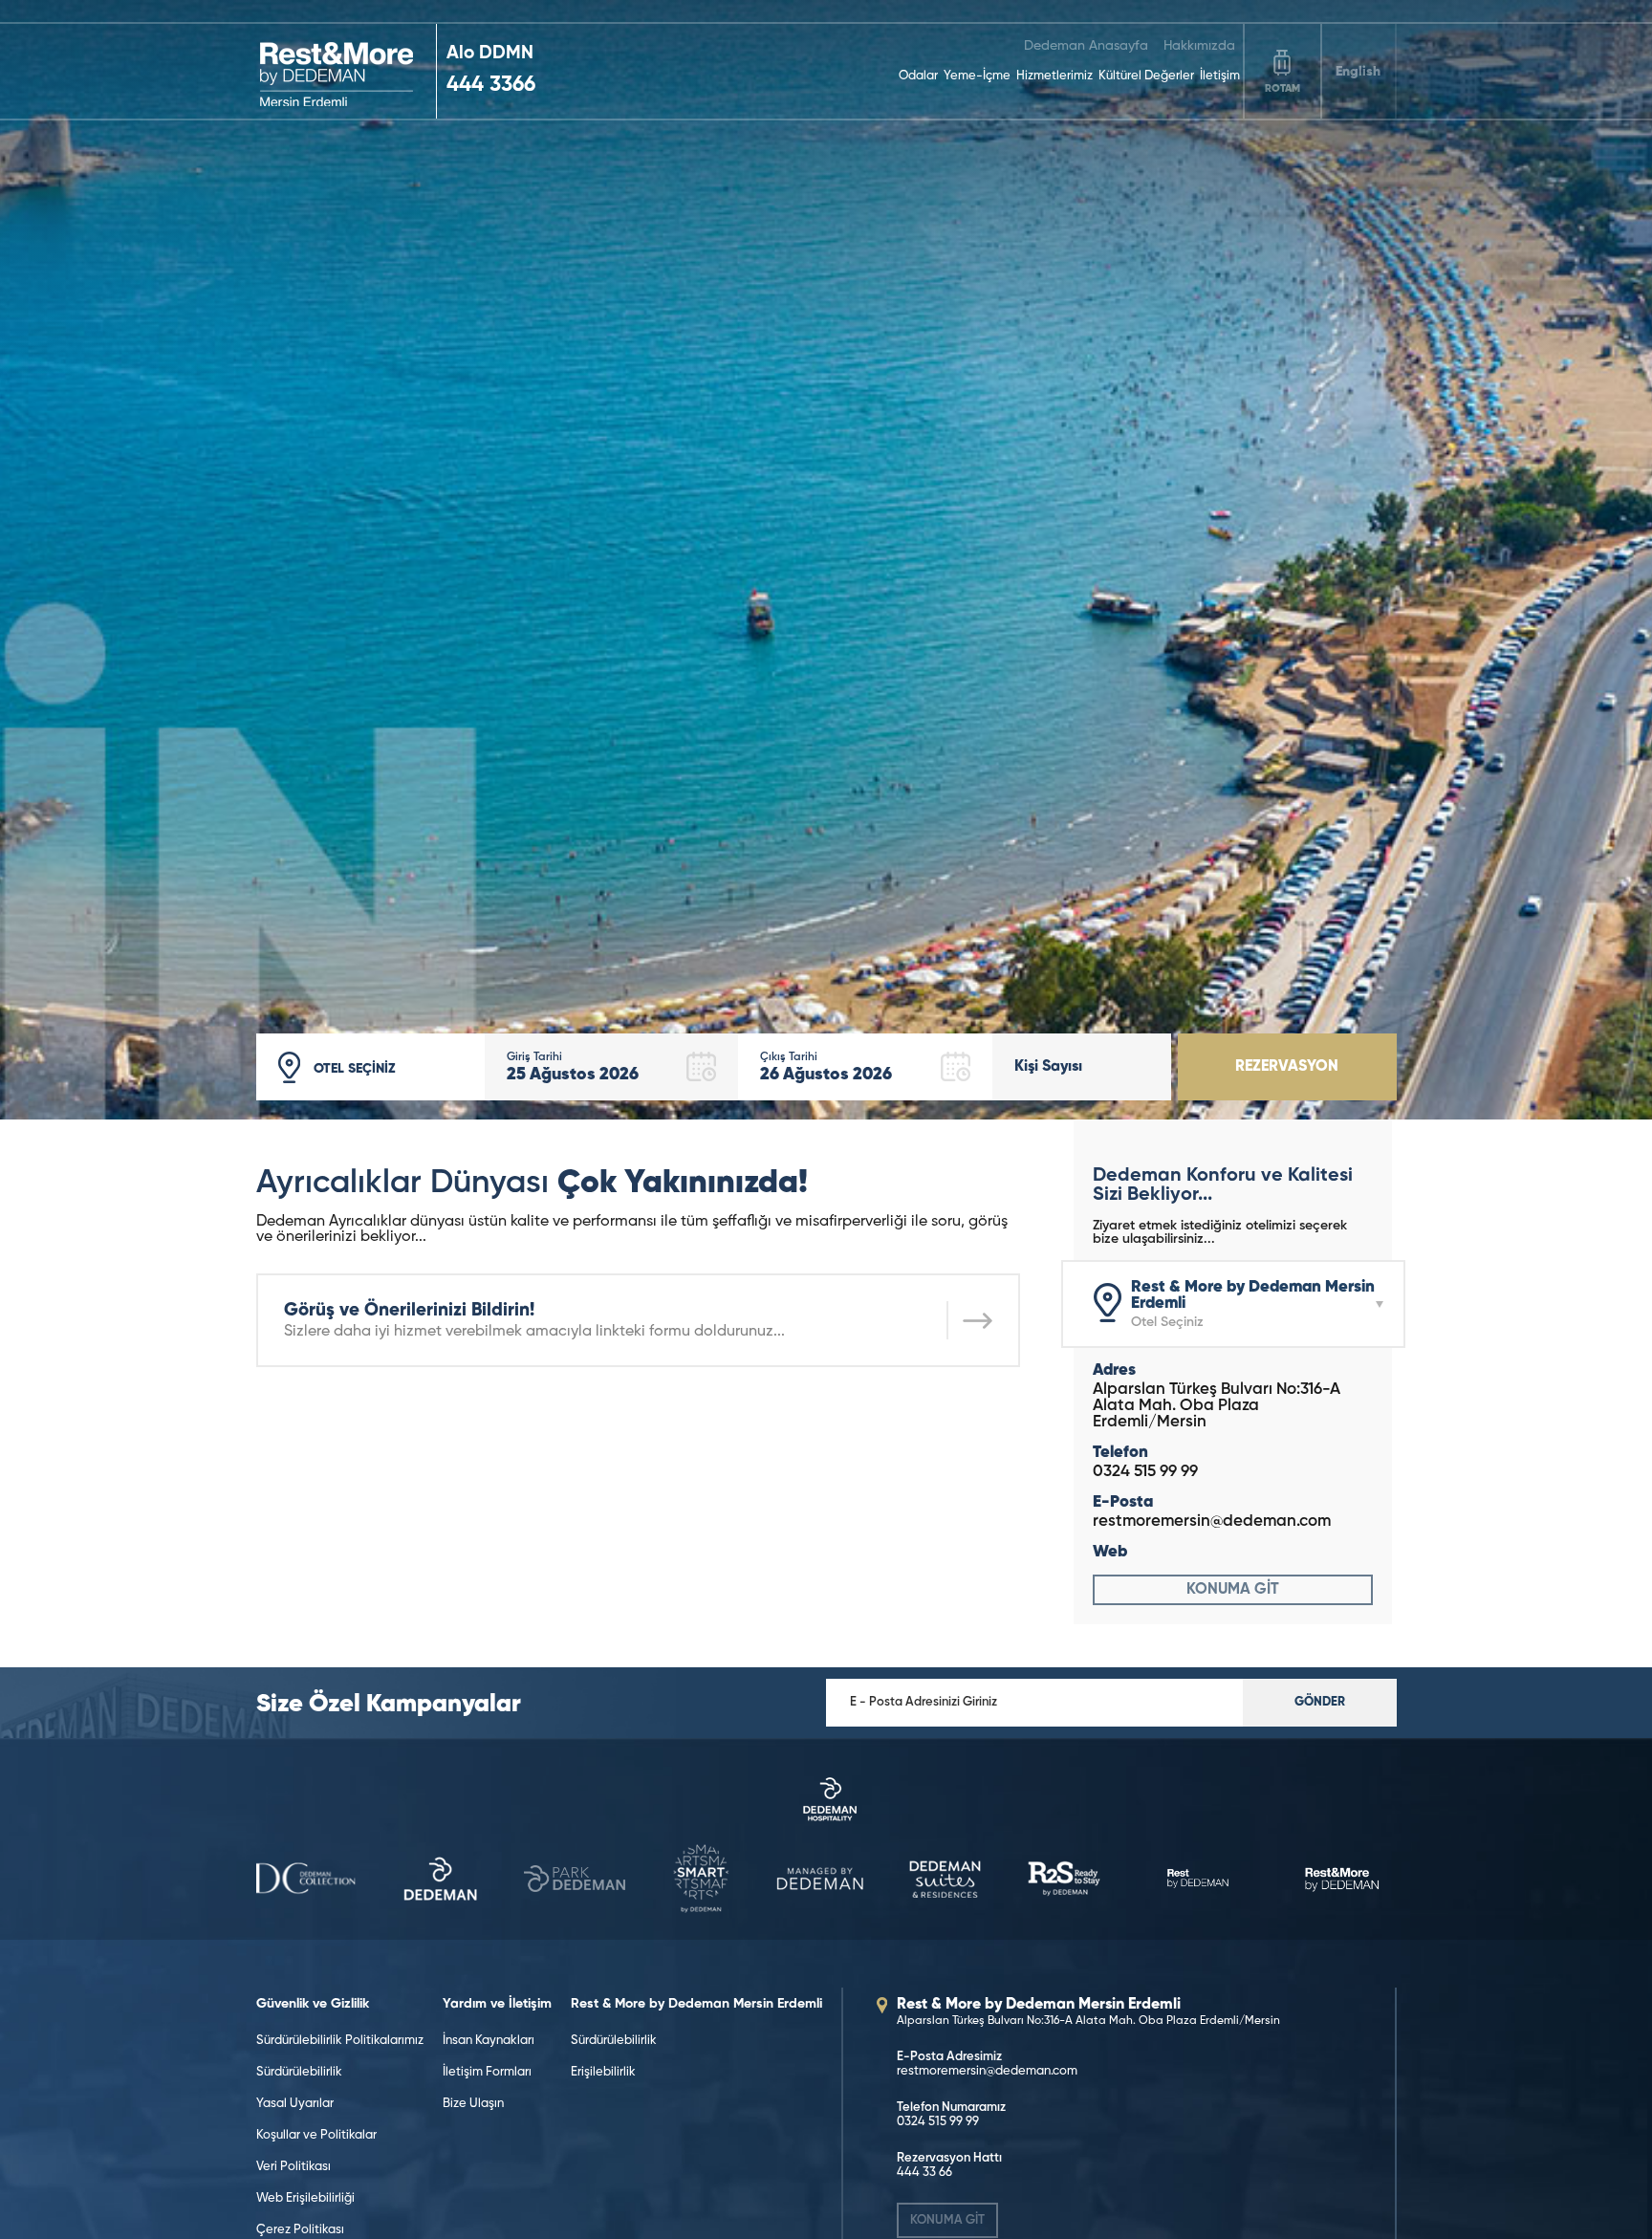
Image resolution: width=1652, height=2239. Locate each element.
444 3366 (491, 85)
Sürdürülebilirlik (299, 2072)
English (1358, 72)
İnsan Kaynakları (489, 2041)
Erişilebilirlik (603, 2072)
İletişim (1220, 76)
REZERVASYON (1287, 1067)
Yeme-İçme (977, 76)
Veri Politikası (293, 2167)
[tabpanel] (826, 560)
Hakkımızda (1199, 46)
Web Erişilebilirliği (305, 2198)
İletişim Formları (487, 2072)
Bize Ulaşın (473, 2104)
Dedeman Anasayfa (1086, 46)
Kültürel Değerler (1146, 76)
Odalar (918, 76)
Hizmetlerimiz (1054, 76)
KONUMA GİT (1233, 1590)
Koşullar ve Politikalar (316, 2135)
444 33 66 (924, 2173)
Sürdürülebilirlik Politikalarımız (340, 2041)
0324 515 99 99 (1145, 1472)
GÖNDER (1320, 1702)
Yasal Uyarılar (295, 2104)
